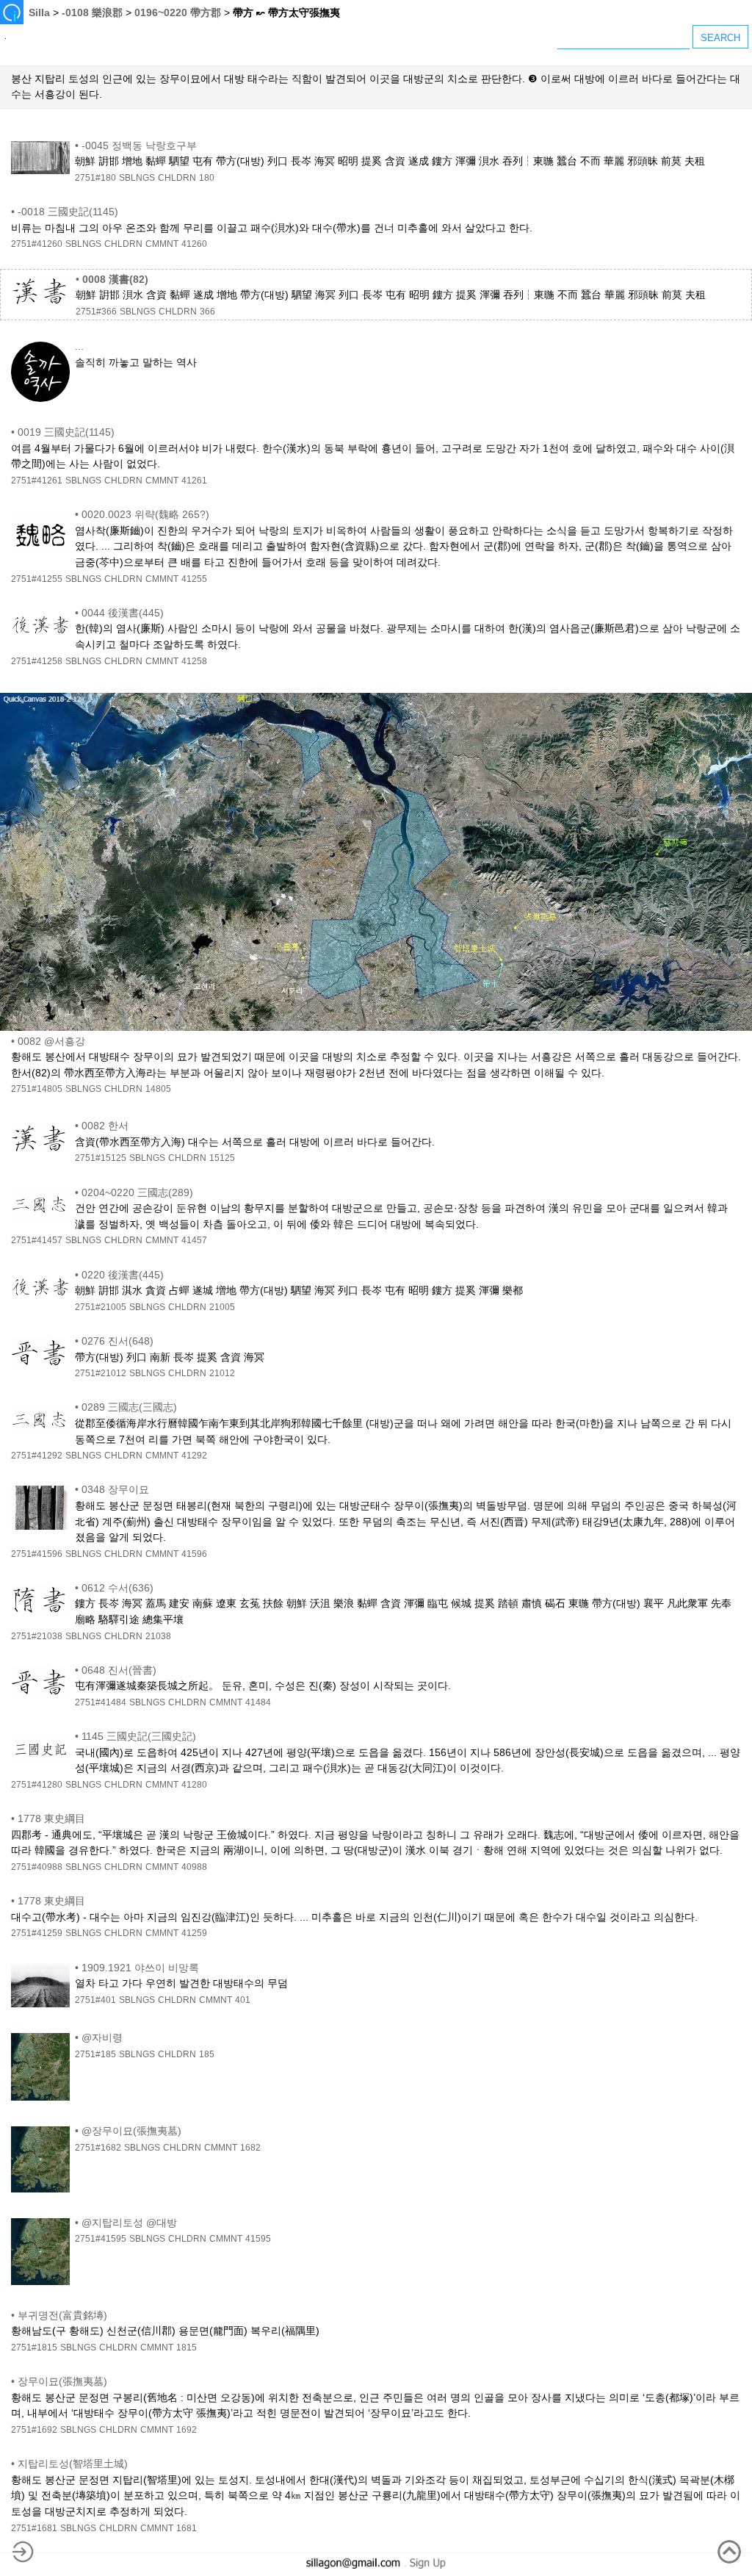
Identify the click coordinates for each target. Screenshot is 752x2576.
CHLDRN (177, 178)
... (79, 346)
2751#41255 (37, 579)
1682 (250, 2148)
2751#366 (96, 312)
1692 (187, 2430)
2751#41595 (101, 2239)
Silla (39, 12)
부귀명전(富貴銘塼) (62, 2315)
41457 (194, 1240)
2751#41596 (37, 1554)
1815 (187, 2347)
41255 (194, 579)
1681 (187, 2528)
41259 (194, 1933)
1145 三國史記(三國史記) (139, 1736)
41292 (194, 1456)
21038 (158, 1636)
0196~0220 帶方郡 (178, 12)
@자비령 (102, 2037)
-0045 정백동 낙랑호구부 (139, 145)
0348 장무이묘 (115, 1489)
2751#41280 (37, 1785)
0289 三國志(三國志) (129, 1407)
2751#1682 (98, 2148)
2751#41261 (37, 481)
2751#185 (95, 2054)
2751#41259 (37, 1933)
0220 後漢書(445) (123, 1275)
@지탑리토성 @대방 (129, 2223)
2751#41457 (37, 1240)
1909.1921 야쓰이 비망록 (140, 1968)
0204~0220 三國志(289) (137, 1192)
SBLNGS (137, 178)
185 (207, 2054)
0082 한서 (105, 1126)
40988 (194, 1867)
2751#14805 (37, 1089)
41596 (194, 1554)
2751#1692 (34, 2430)
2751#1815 (34, 2347)
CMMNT (162, 244)
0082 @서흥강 (51, 1041)
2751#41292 (37, 1456)
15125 (222, 1158)
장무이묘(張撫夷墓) (62, 2381)
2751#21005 (101, 1307)
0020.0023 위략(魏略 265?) (145, 514)
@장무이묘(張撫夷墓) (131, 2131)
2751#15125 (101, 1158)
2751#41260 (37, 244)
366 (207, 312)
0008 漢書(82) (115, 279)
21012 (222, 1373)
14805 (158, 1089)
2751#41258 (37, 661)
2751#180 (95, 178)
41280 (194, 1785)
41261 (194, 481)
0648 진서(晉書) (119, 1670)
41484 (258, 1702)
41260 (194, 244)
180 (207, 178)
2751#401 (95, 2000)
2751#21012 (101, 1373)
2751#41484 (101, 1702)
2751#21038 (37, 1636)
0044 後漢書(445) (123, 613)
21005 (222, 1307)
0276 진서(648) (117, 1341)
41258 (194, 661)
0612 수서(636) (117, 1588)
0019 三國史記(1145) (66, 432)
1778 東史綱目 (51, 1818)
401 (243, 2000)
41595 (258, 2239)
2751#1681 (34, 2528)
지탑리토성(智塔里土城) (73, 2464)
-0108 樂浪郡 (92, 12)
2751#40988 (37, 1867)
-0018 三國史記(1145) (68, 212)
